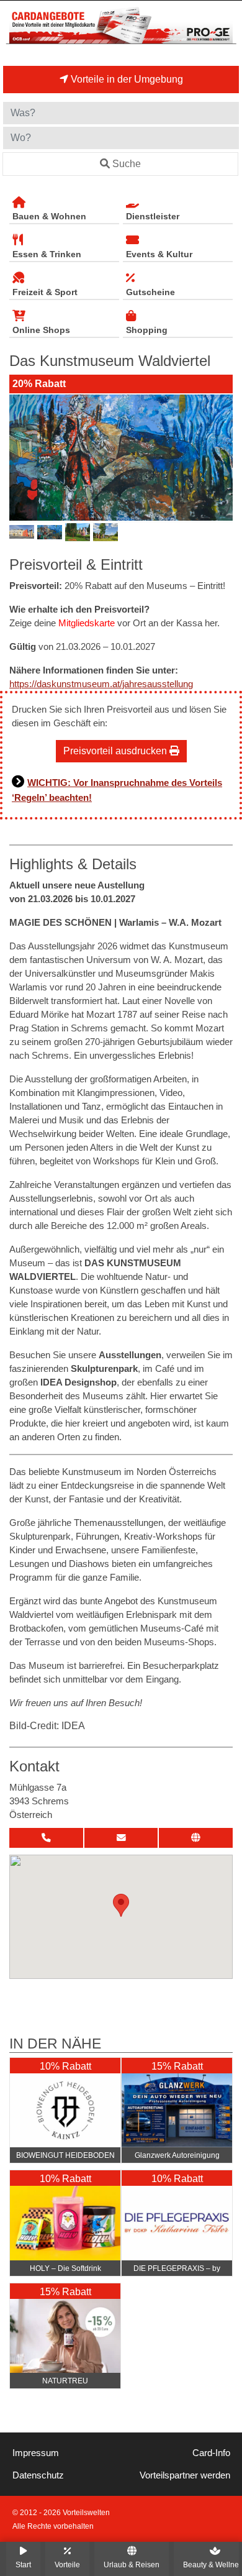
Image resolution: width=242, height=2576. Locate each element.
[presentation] (21, 458)
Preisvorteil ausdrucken (116, 751)
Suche (127, 164)
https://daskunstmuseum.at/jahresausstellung (101, 684)
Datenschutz (38, 2475)
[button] (121, 1905)
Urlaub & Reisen (132, 2565)
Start (23, 2565)
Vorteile (67, 2565)
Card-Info (211, 2453)
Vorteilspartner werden (185, 2475)
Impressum (36, 2453)
